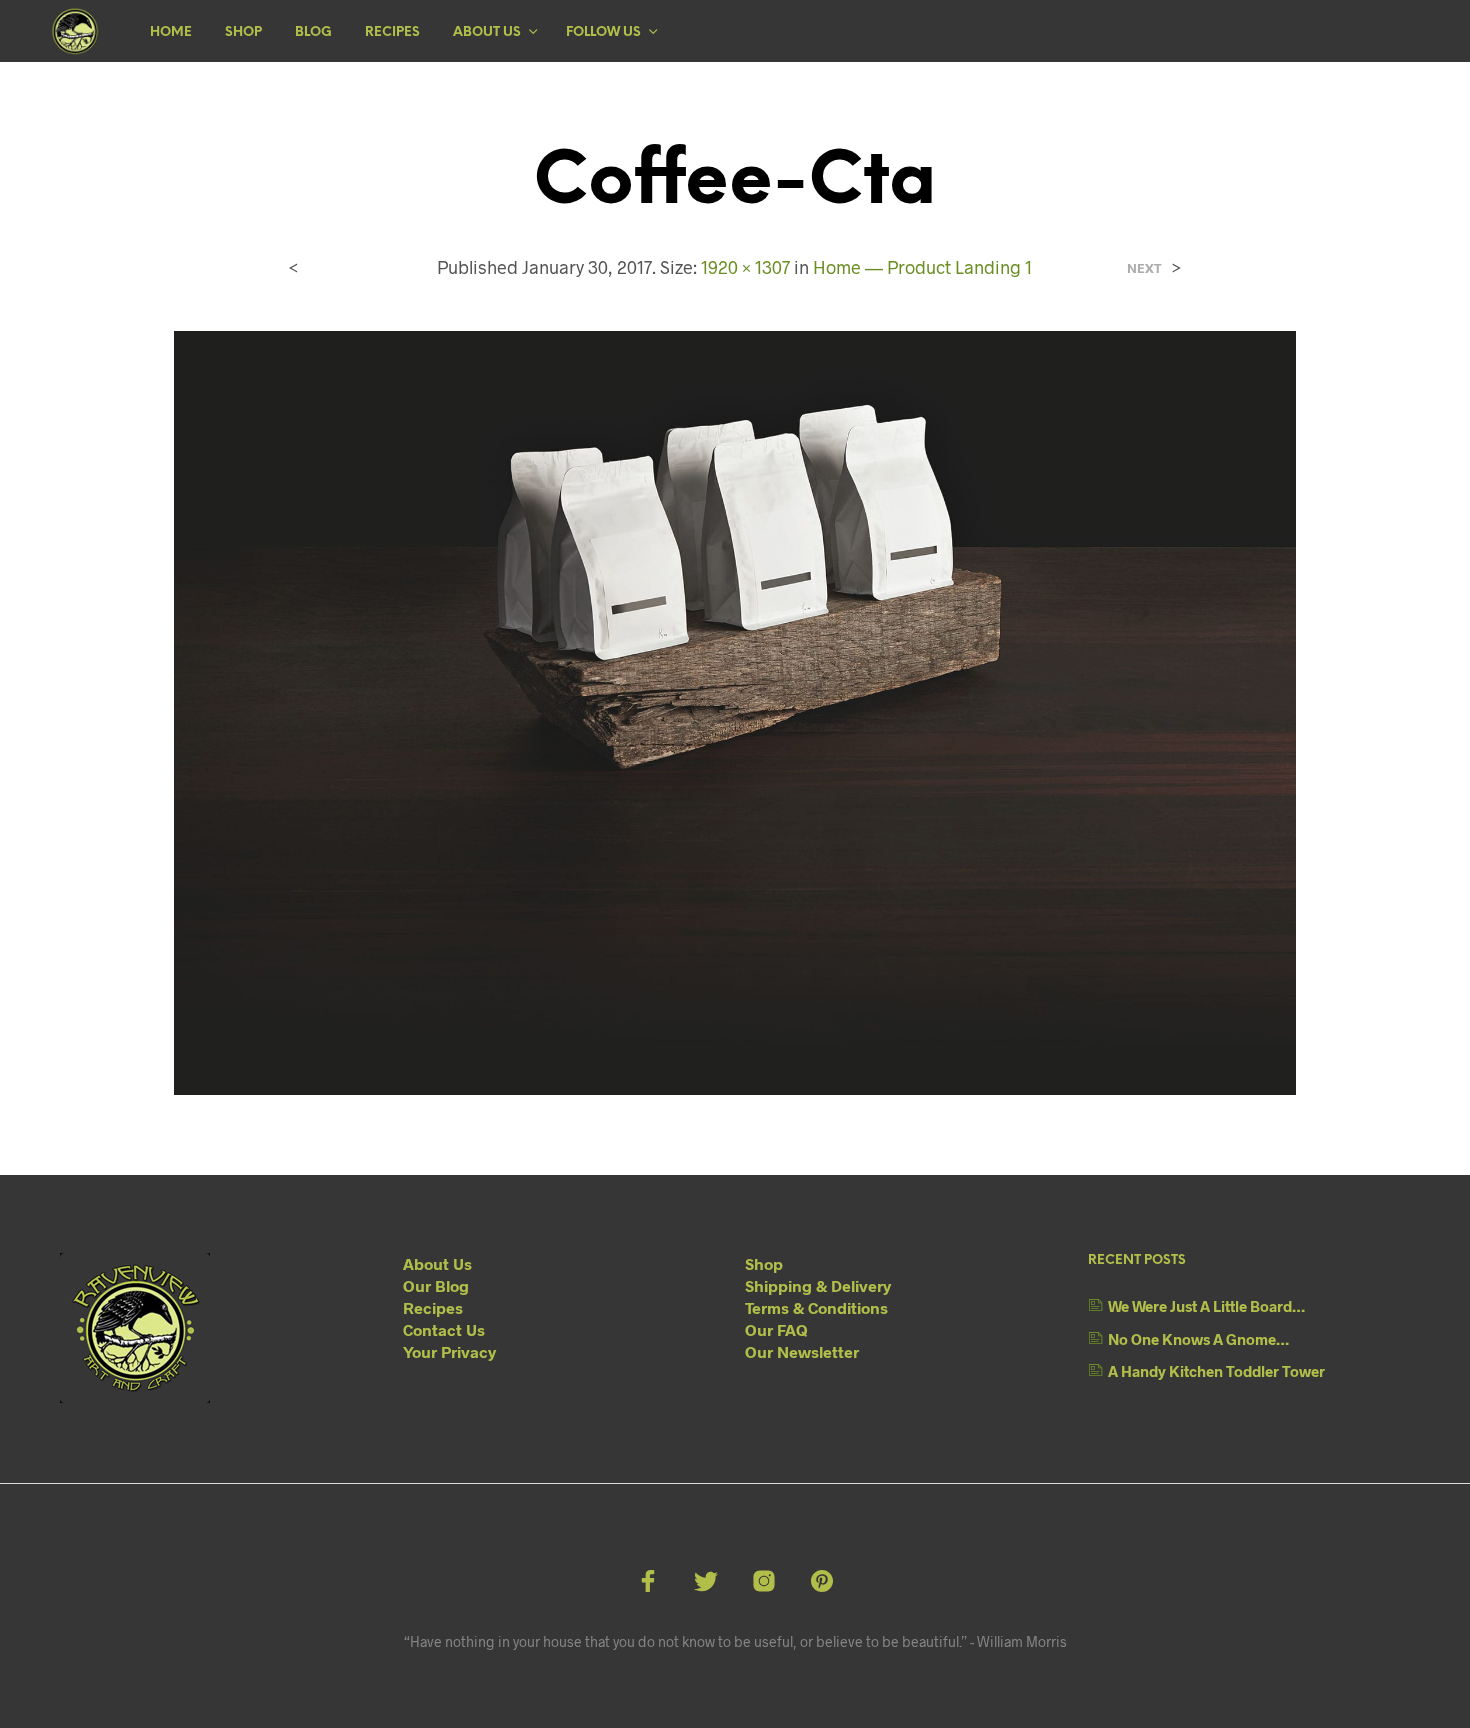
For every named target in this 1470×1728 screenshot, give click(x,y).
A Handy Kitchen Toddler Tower (1216, 1371)
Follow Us (603, 32)
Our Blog (436, 1285)
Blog (313, 32)
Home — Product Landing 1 (922, 267)
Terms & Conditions (816, 1307)
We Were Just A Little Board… (1206, 1306)
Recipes (392, 32)
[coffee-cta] (735, 710)
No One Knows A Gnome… (1198, 1339)
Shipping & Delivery (818, 1285)
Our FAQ (776, 1329)
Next (1144, 268)
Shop (243, 32)
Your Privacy (449, 1351)
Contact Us (444, 1329)
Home (171, 32)
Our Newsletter (802, 1351)
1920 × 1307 (745, 267)
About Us (487, 32)
